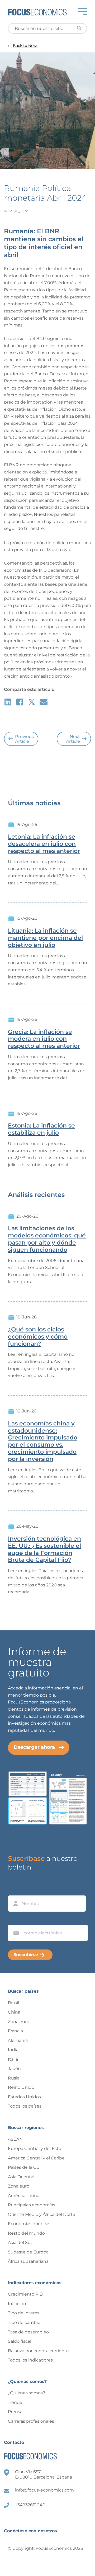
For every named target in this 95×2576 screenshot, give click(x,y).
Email (15, 1920)
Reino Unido (21, 2087)
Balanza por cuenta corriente (38, 2351)
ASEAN (15, 2139)
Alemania (18, 2040)
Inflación (17, 2304)
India (13, 2050)
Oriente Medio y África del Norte (42, 2214)
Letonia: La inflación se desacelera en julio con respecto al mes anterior (44, 844)
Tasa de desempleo (28, 2332)
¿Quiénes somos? (27, 2393)
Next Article (73, 739)
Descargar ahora (34, 1747)
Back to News (26, 46)
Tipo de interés (24, 2313)
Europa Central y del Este (35, 2148)
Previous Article (24, 739)
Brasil (13, 2003)
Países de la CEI (24, 2167)
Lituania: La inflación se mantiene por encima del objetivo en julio (45, 938)
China (14, 2012)
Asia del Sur (20, 2242)
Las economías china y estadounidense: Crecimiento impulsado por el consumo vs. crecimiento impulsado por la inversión (43, 1441)
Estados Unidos (24, 2097)
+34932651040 (30, 2505)
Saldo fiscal (20, 2341)
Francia (15, 2031)
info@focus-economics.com (44, 2490)
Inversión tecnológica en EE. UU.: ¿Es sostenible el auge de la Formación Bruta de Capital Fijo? (44, 1549)
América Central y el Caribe (36, 2158)
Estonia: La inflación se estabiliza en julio (41, 1129)
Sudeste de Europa (28, 2252)
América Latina (24, 2196)
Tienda (15, 2402)
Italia (13, 2059)
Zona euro (19, 2022)
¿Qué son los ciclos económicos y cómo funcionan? (38, 1337)
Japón (14, 2069)
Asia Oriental (21, 2177)
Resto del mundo (26, 2233)
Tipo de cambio (24, 2322)
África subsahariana (28, 2261)
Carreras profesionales (31, 2421)
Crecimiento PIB (25, 2294)
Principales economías (32, 2205)
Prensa (15, 2412)
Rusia (14, 2078)
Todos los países (25, 2106)
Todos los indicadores (30, 2360)
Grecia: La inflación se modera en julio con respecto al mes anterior (44, 1039)
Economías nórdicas (29, 2224)
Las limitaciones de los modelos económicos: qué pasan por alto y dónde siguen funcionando (47, 1239)
